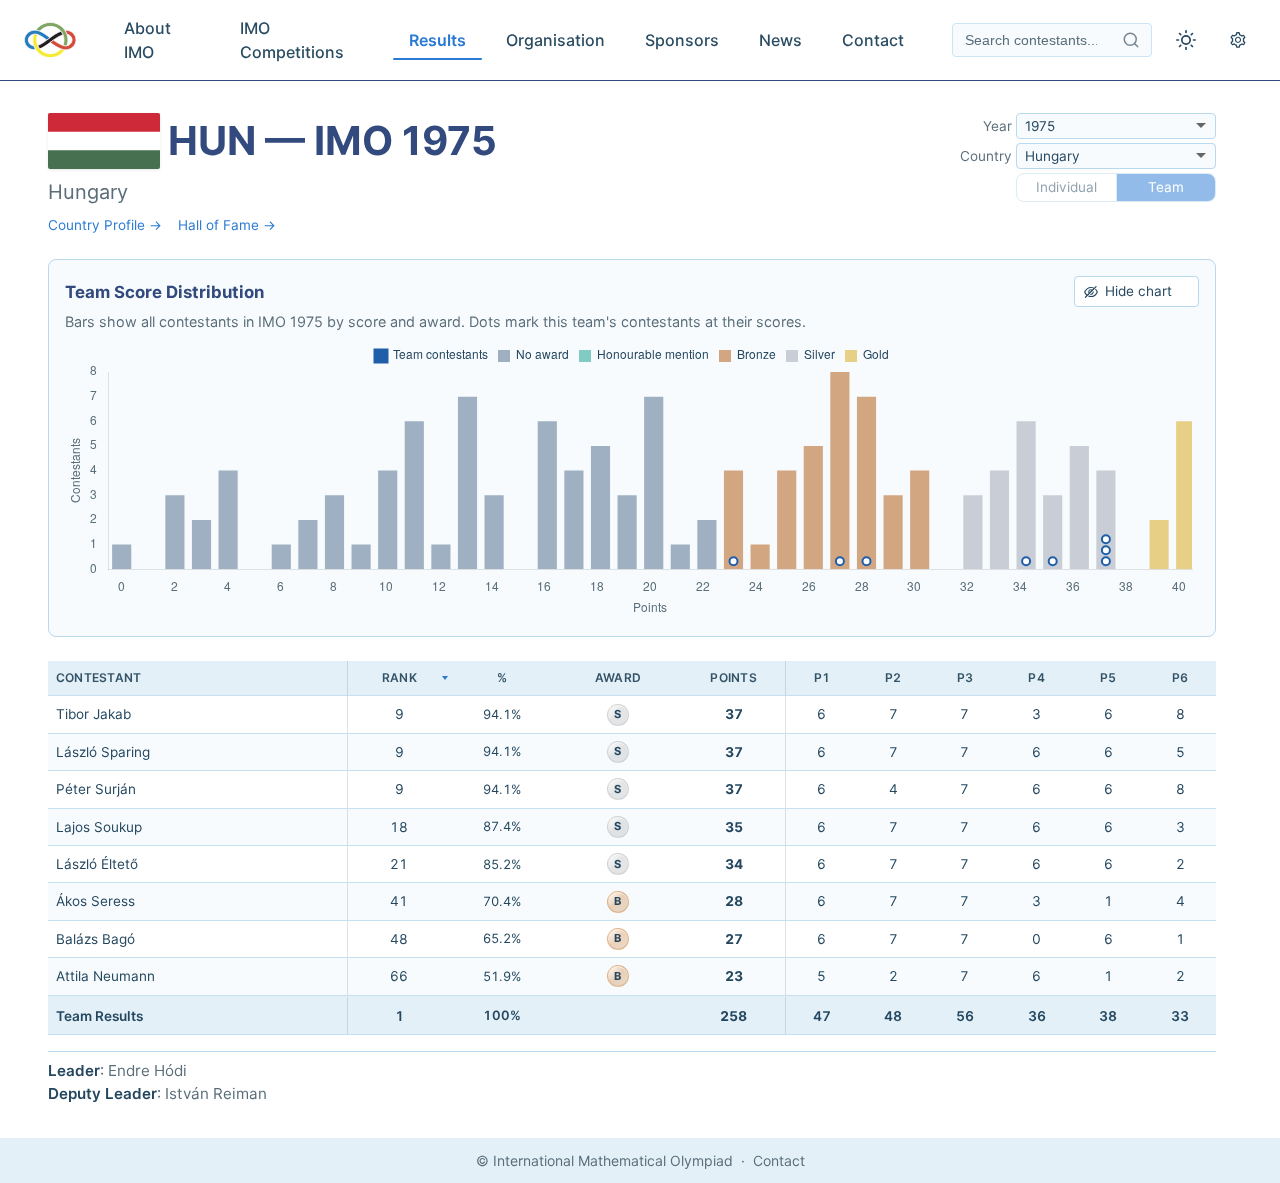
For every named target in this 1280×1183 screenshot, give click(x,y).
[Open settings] (1238, 40)
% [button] (502, 677)
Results (437, 40)
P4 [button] (1036, 677)
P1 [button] (822, 677)
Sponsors (682, 40)
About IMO (147, 40)
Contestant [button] (98, 677)
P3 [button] (965, 677)
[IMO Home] (50, 40)
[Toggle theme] (1186, 40)
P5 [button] (1108, 677)
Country (986, 156)
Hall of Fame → (227, 225)
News (780, 40)
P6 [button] (1180, 677)
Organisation (555, 40)
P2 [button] (893, 677)
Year (997, 126)
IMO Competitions (292, 40)
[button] (399, 678)
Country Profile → (105, 225)
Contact (873, 40)
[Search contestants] (1131, 40)
